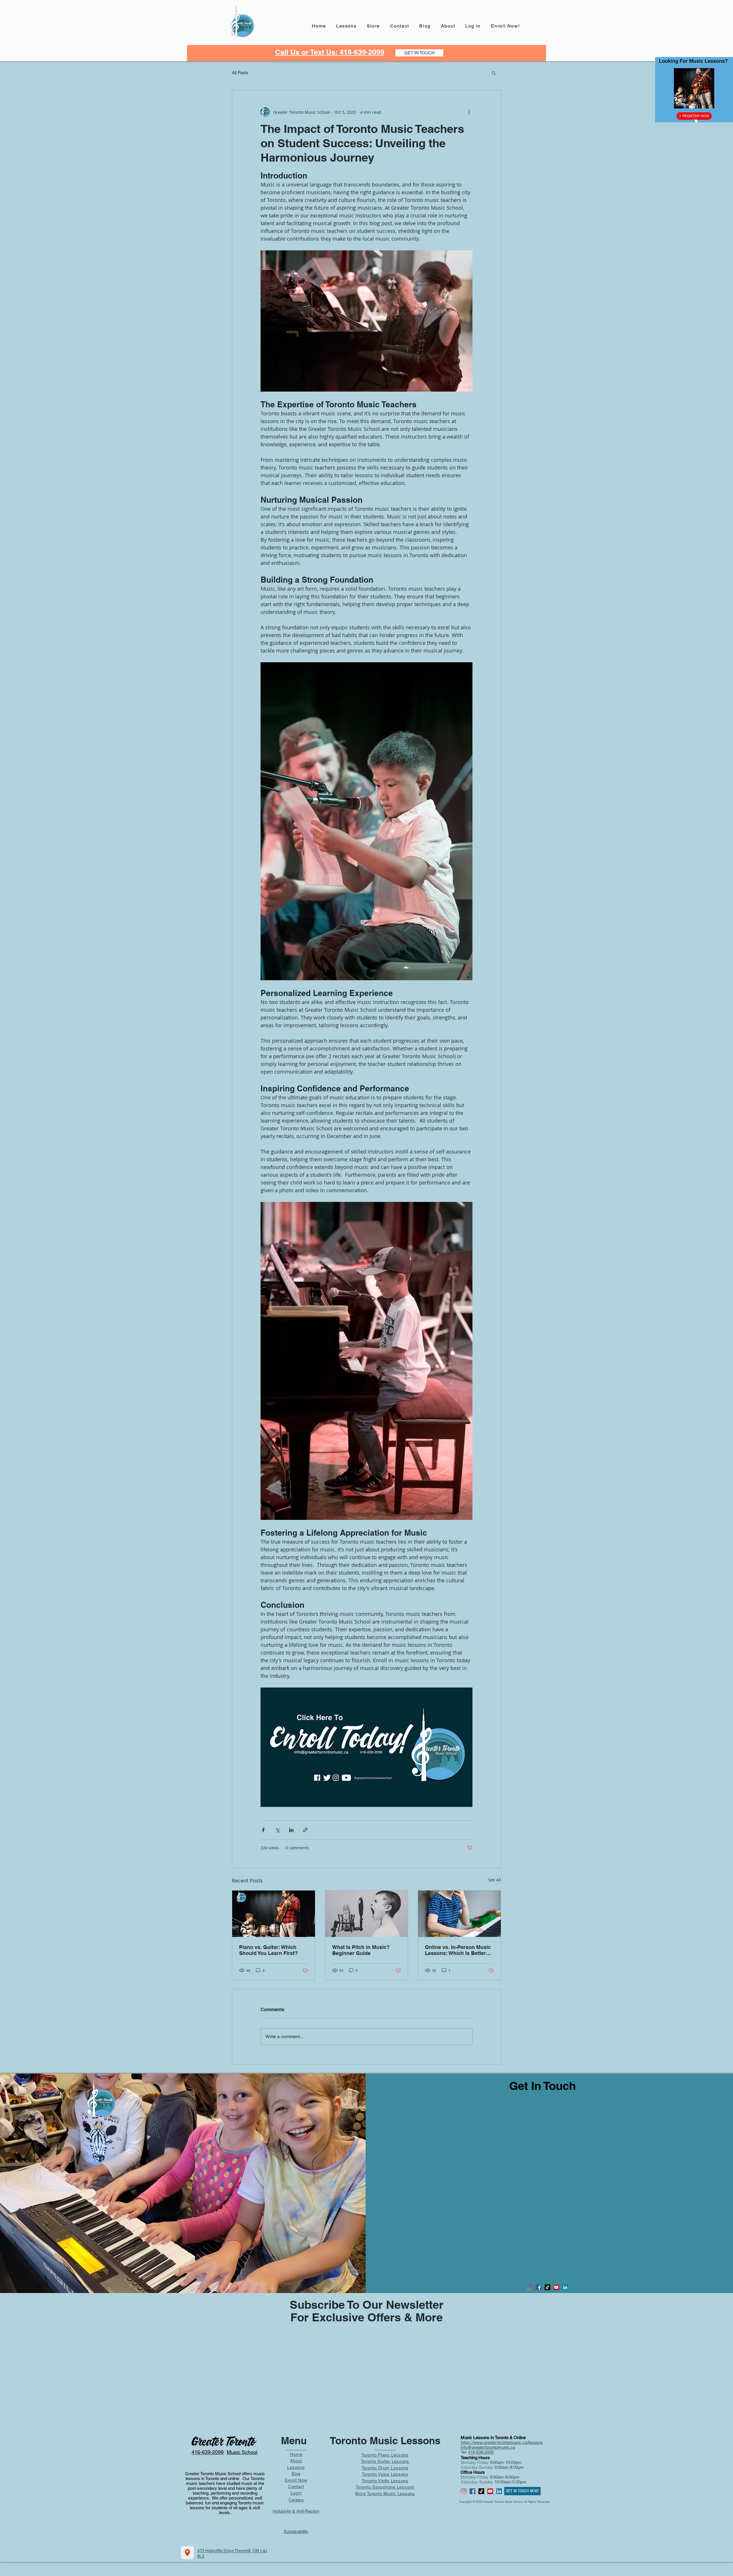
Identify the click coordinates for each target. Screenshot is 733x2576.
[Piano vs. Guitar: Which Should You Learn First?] (274, 1914)
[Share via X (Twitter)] (277, 1830)
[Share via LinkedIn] (291, 1830)
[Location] (187, 2553)
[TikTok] (547, 2287)
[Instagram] (530, 2287)
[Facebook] (539, 2287)
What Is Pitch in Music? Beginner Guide (361, 1950)
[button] (494, 73)
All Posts (240, 73)
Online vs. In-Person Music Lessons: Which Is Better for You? (458, 1950)
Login (296, 2493)
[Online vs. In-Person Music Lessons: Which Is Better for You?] (459, 1914)
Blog (296, 2474)
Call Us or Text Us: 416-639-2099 (330, 52)
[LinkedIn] (565, 2287)
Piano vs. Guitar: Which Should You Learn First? (268, 1950)
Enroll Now (296, 2480)
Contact (296, 2486)
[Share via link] (305, 1830)
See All (495, 1880)
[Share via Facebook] (263, 1830)
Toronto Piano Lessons (385, 2455)
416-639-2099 (481, 2452)
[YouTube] (556, 2287)
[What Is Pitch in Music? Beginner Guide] (367, 1914)
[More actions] (469, 112)
